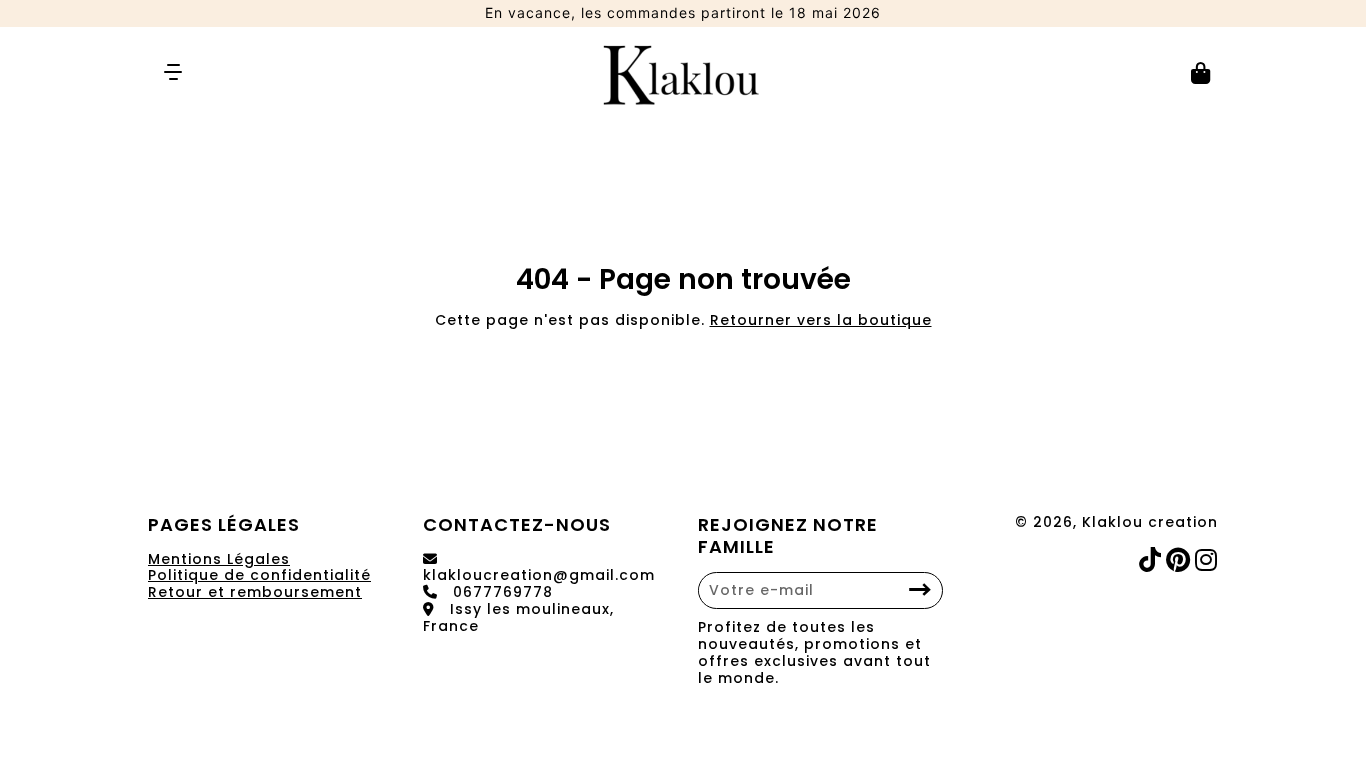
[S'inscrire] (920, 590)
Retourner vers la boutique (821, 320)
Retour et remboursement (255, 592)
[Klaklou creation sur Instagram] (1208, 560)
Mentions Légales (219, 559)
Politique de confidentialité (259, 575)
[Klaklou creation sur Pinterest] (1180, 560)
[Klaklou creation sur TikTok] (1152, 560)
